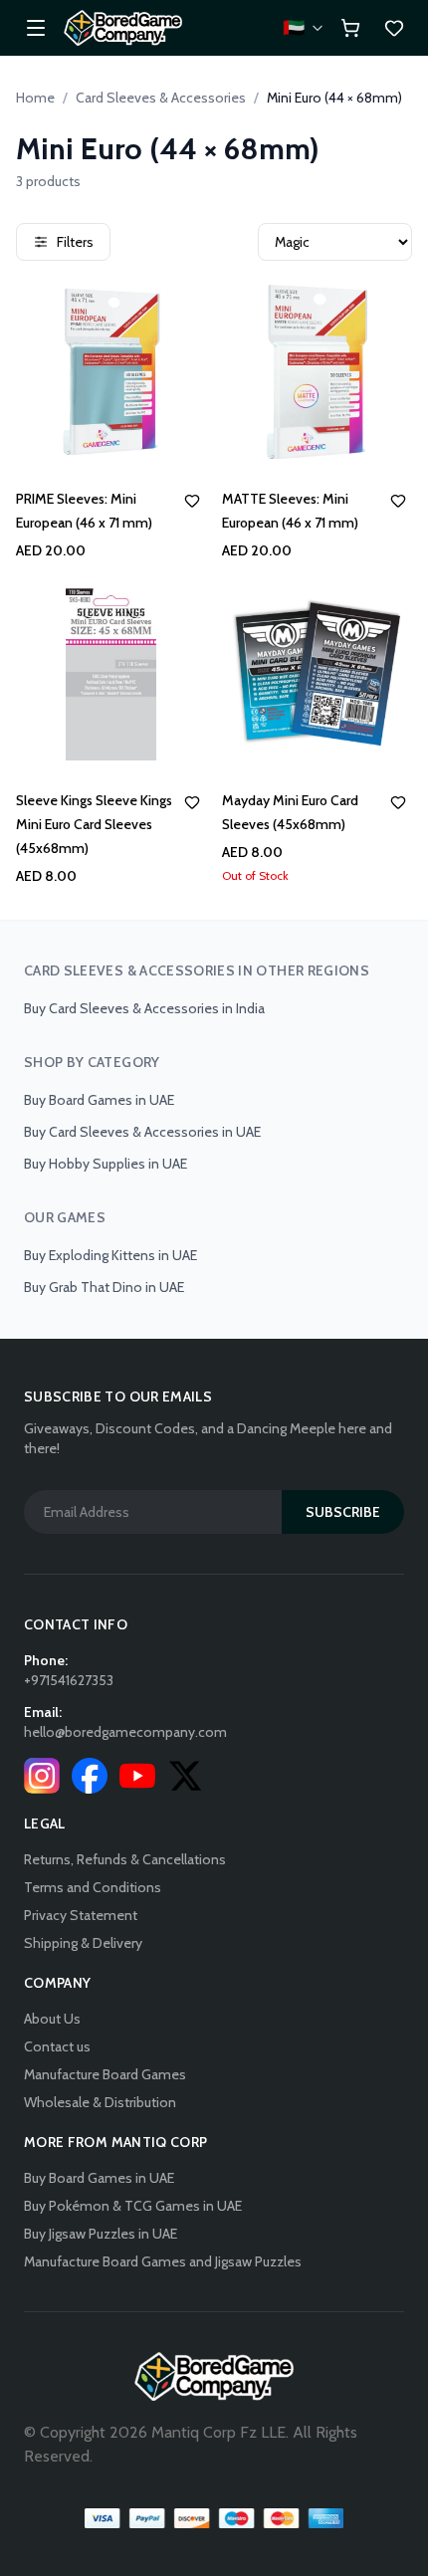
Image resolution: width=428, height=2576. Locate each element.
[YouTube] (137, 1776)
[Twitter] (185, 1776)
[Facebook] (90, 1776)
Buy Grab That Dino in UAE (104, 1287)
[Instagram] (42, 1776)
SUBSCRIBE (343, 1512)
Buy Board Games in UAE (99, 1100)
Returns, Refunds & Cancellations (125, 1859)
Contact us (57, 2046)
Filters (75, 242)
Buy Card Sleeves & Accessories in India (144, 1008)
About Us (52, 2019)
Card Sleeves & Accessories (161, 98)
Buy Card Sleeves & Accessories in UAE (142, 1132)
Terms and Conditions (93, 1887)
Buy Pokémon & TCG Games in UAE (133, 2206)
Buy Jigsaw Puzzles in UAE (101, 2234)
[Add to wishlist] (192, 501)
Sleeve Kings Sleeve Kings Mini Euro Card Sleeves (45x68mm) (94, 824)
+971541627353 (69, 1680)
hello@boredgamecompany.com (125, 1732)
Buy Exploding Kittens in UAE (110, 1255)
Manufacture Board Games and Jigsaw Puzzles (163, 2261)
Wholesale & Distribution (100, 2102)
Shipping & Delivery (83, 1943)
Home (35, 98)
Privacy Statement (81, 1915)
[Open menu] (36, 28)
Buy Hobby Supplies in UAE (106, 1164)
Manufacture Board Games (105, 2074)
